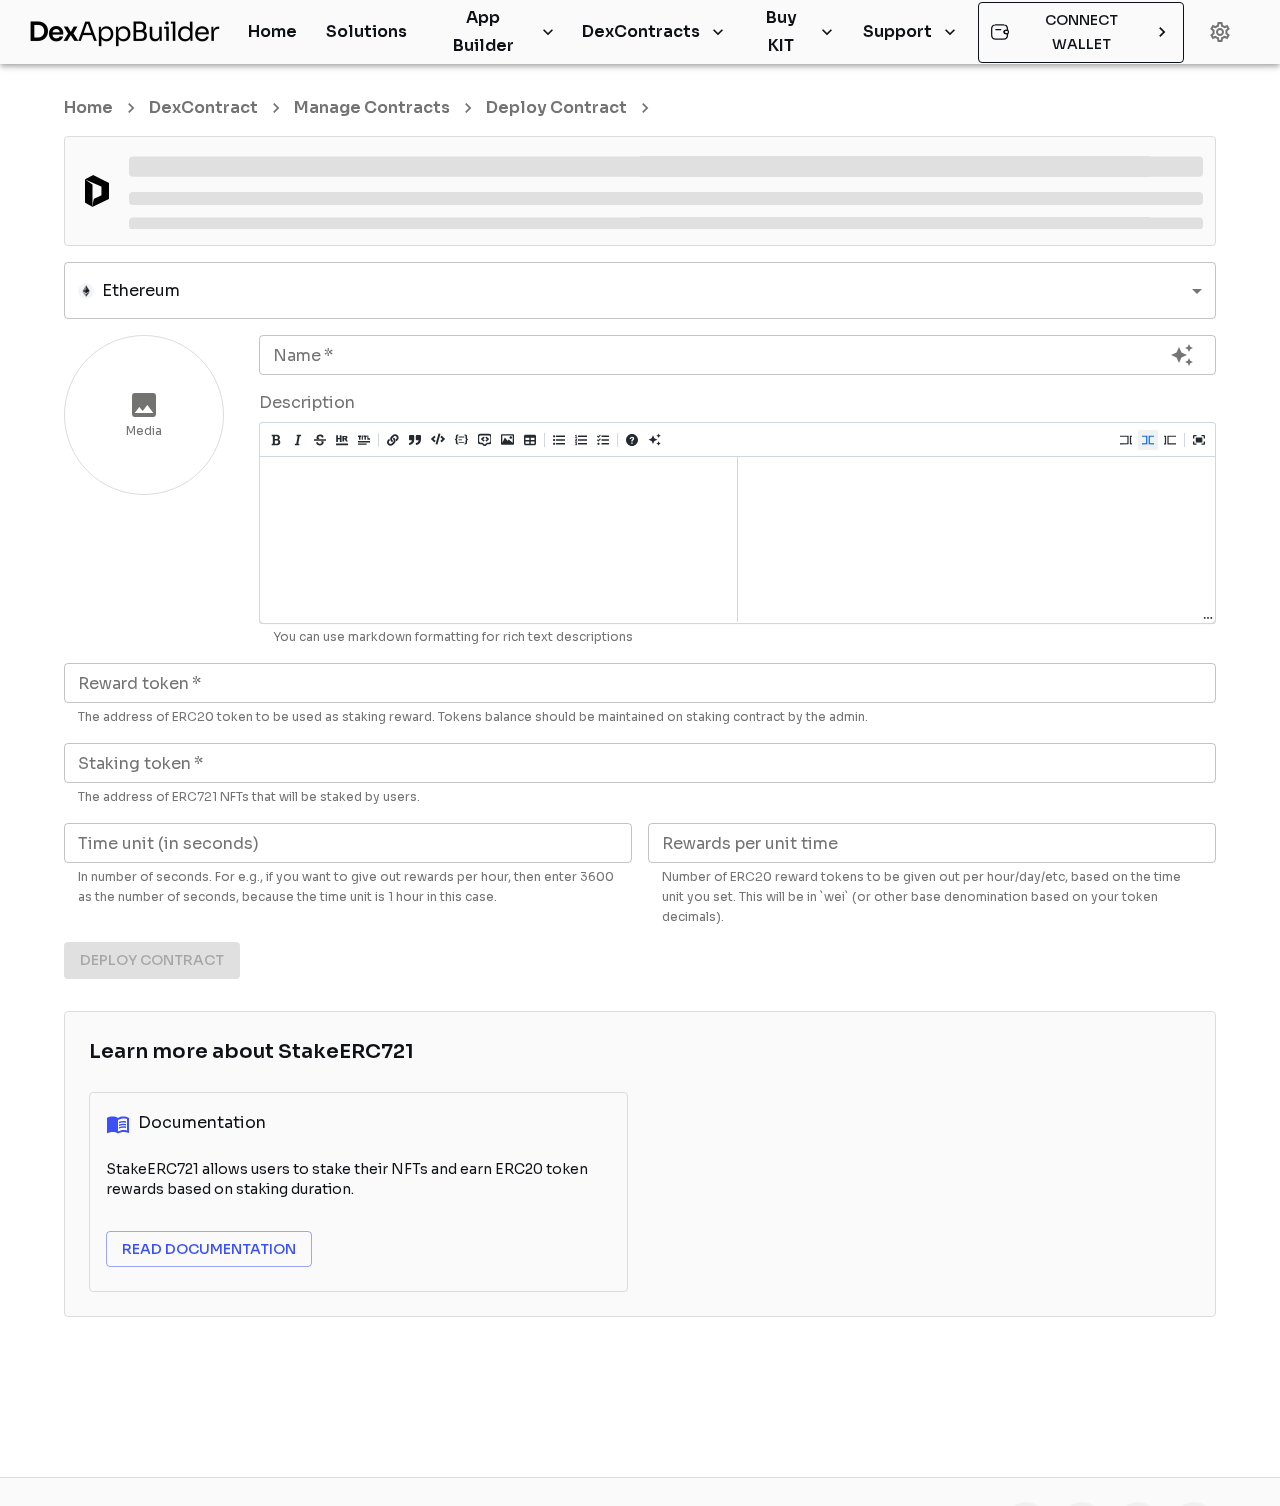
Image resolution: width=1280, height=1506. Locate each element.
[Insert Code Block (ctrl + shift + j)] (461, 439)
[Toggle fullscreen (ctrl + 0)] (1199, 440)
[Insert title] (364, 440)
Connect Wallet (1081, 32)
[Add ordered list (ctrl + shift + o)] (581, 440)
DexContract (203, 107)
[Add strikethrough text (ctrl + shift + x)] (320, 440)
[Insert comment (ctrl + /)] (484, 439)
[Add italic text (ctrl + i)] (298, 440)
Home (272, 31)
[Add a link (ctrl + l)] (393, 440)
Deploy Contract (556, 107)
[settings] (1220, 32)
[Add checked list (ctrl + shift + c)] (603, 440)
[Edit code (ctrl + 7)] (1126, 440)
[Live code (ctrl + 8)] (1148, 440)
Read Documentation (209, 1249)
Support (897, 31)
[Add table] (530, 440)
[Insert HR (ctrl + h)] (342, 440)
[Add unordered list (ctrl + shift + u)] (559, 440)
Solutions (366, 31)
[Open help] (632, 440)
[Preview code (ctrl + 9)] (1170, 440)
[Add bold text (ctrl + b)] (276, 440)
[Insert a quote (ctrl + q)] (415, 440)
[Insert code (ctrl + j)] (438, 438)
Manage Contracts (372, 107)
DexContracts (641, 31)
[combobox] (640, 290)
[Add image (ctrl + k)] (507, 439)
